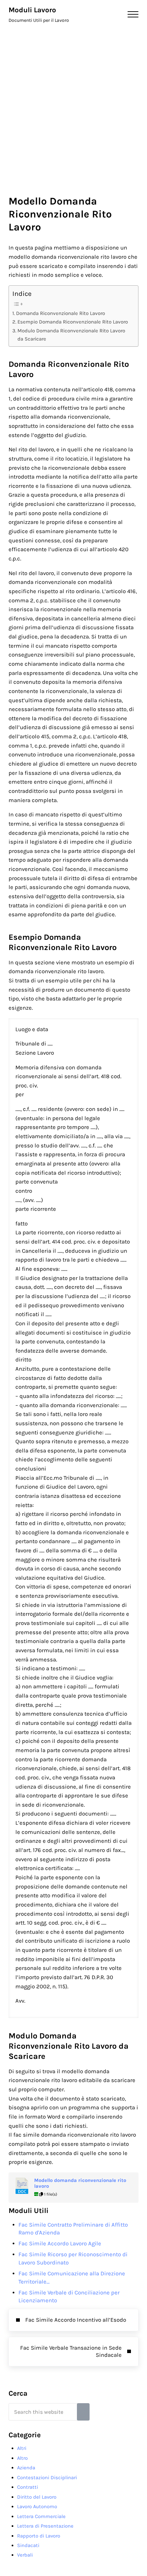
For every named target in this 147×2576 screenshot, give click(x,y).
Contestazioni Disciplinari (47, 2477)
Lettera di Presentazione (45, 2526)
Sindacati (28, 2545)
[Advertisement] (73, 105)
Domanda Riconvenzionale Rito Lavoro (61, 313)
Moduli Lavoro (32, 10)
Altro (22, 2458)
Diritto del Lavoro (37, 2497)
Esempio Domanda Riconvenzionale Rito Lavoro (73, 322)
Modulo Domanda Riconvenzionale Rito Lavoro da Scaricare (71, 335)
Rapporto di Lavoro (39, 2536)
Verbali (25, 2555)
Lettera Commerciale (41, 2516)
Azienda (26, 2468)
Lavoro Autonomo (37, 2506)
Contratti (28, 2487)
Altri (22, 2448)
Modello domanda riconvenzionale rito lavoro (80, 2183)
